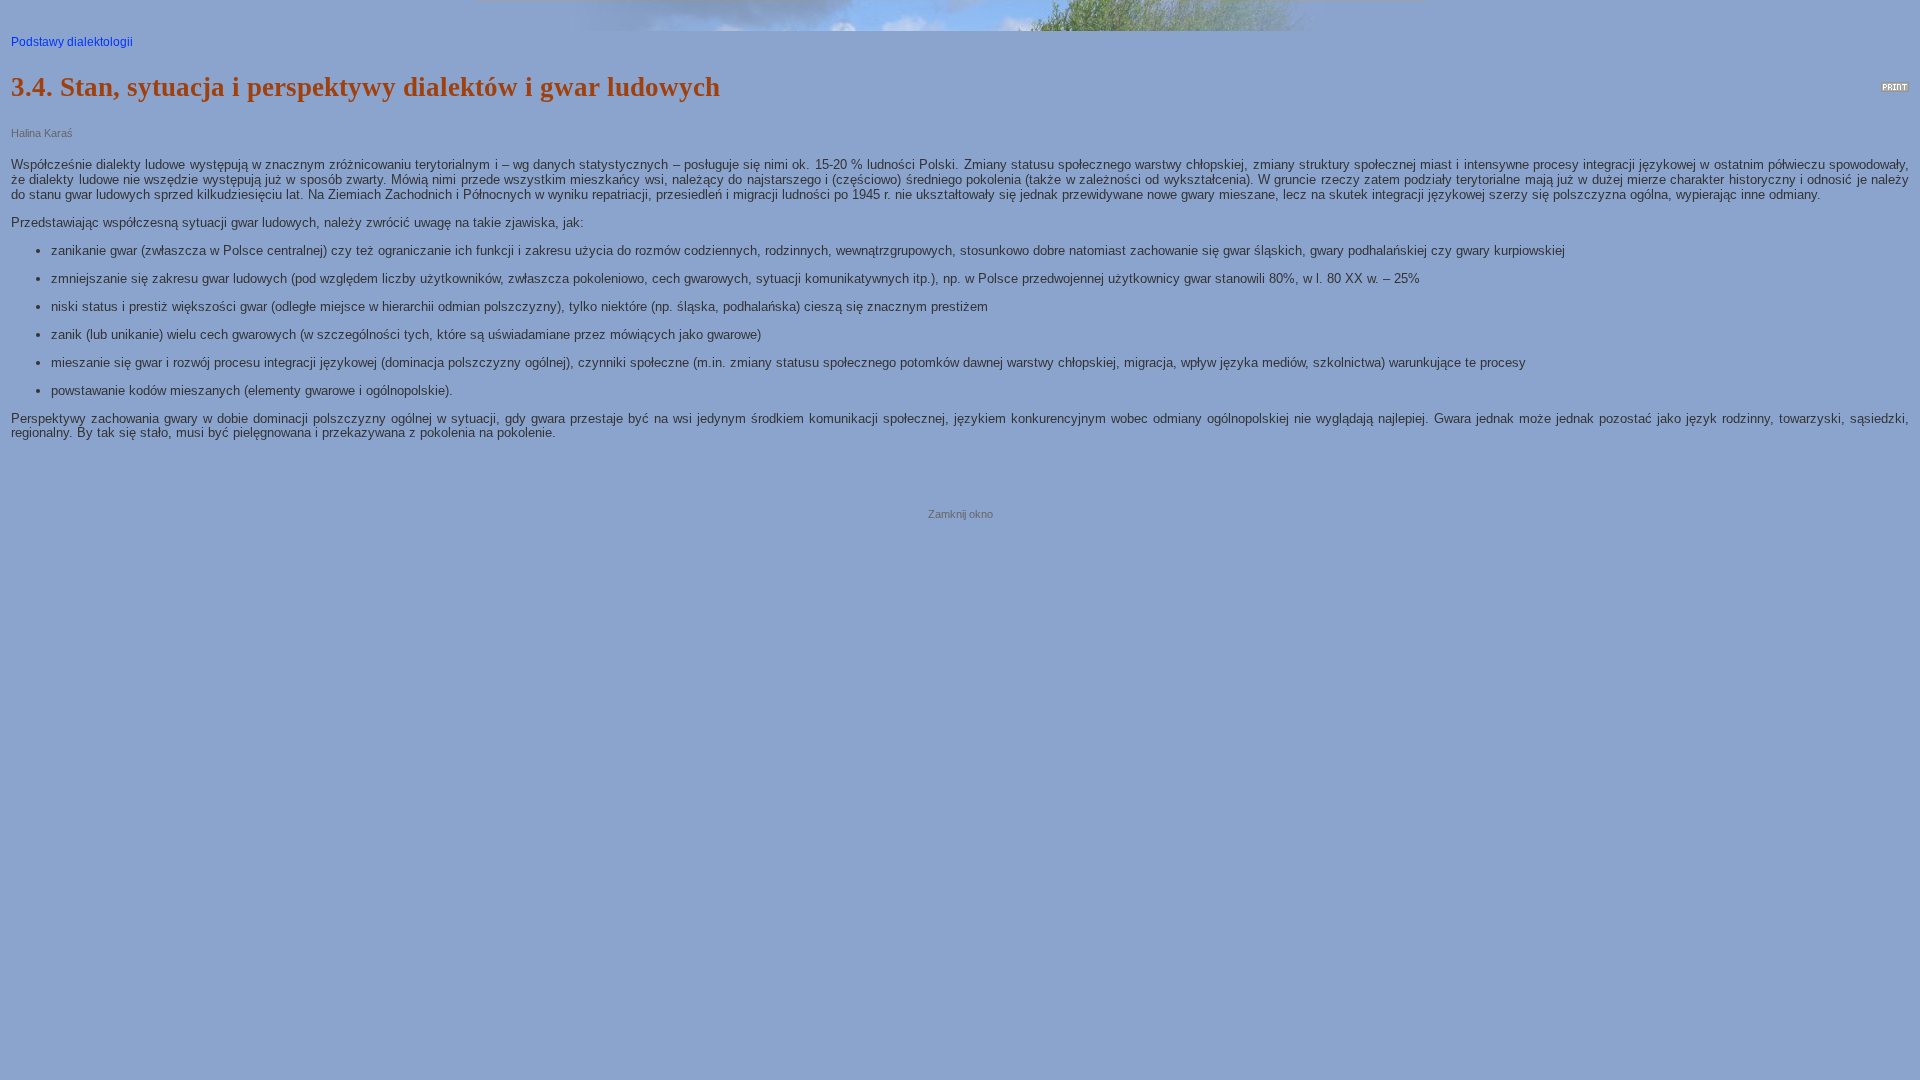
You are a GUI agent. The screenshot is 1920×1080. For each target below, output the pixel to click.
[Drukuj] (1895, 83)
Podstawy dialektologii (72, 42)
